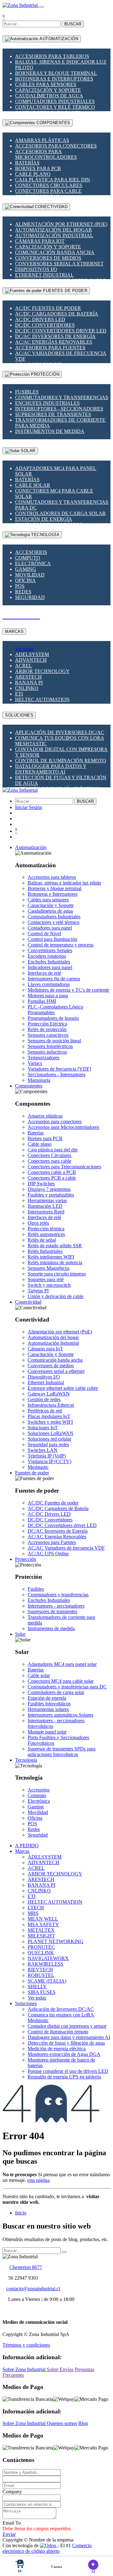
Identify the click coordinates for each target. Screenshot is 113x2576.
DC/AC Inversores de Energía (55, 336)
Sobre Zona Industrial (25, 2369)
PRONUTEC (41, 1947)
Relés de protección (47, 1029)
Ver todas (24, 649)
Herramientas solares (48, 1709)
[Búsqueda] (64, 2252)
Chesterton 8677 (26, 2267)
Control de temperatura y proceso (61, 945)
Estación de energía (44, 519)
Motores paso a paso (48, 996)
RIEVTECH (40, 1970)
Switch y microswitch (49, 1285)
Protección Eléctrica (47, 1024)
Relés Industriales (45, 1251)
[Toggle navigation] (41, 7)
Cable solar (33, 485)
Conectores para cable (48, 191)
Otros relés (38, 1223)
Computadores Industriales (55, 101)
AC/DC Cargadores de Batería (57, 314)
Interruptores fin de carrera (54, 979)
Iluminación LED (45, 1206)
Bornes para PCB (38, 168)
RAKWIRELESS (46, 1964)
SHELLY (37, 1987)
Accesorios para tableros (52, 56)
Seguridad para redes (48, 1444)
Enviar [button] (9, 2534)
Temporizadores (43, 1058)
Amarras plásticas (42, 140)
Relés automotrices (46, 1234)
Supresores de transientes (53, 414)
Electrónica (33, 563)
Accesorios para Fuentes (50, 348)
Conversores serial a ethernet (59, 264)
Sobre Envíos (60, 2369)
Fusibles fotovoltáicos (49, 1704)
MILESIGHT (41, 1936)
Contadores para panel (50, 928)
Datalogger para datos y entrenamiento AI (51, 769)
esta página (38, 2180)
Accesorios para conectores (56, 146)
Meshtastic (38, 1467)
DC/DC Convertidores (45, 325)
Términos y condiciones (26, 2345)
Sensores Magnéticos (48, 1268)
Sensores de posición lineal (54, 1041)
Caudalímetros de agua (49, 96)
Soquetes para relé (46, 1279)
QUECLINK (41, 1953)
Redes (23, 592)
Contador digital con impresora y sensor (67, 2026)
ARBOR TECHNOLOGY (42, 671)
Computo (28, 558)
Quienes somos (62, 2423)
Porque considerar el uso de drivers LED (68, 2071)
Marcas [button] (22, 1851)
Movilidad (30, 575)
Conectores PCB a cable (52, 1178)
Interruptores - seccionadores (59, 409)
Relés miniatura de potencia (55, 1262)
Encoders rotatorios (47, 956)
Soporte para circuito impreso (57, 1274)
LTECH (36, 1908)
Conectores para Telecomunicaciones (64, 1167)
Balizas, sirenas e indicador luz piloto (64, 883)
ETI (19, 694)
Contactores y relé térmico (55, 107)
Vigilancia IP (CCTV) (49, 1461)
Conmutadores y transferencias (62, 397)
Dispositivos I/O (36, 269)
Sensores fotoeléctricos (50, 1046)
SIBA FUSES (42, 1992)
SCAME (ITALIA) (47, 1981)
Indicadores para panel (50, 967)
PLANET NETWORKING (56, 1941)
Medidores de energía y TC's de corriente (68, 990)
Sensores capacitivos (48, 1035)
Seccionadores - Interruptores (56, 1074)
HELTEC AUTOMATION (42, 699)
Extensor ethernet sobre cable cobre (63, 1388)
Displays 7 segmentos (49, 1189)
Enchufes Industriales (47, 403)
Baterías (27, 163)
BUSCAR (73, 24)
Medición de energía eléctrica (57, 2049)
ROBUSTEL (41, 1975)
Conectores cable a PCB (52, 1172)
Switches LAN (43, 1450)
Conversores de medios (48, 258)
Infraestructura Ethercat (51, 1405)
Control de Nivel (44, 933)
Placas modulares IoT (49, 1416)
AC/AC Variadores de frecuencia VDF (66, 1548)
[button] (31, 847)
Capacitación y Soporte (48, 90)
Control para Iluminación (52, 939)
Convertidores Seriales (50, 950)
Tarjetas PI (38, 1291)
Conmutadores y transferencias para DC (67, 1687)
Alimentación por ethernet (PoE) (61, 224)
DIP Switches (41, 1184)
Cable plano (33, 174)
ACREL (24, 666)
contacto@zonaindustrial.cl (33, 2289)
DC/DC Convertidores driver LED (61, 331)
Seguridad (30, 597)
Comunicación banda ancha (55, 252)
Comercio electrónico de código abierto (47, 2548)
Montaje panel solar (47, 1732)
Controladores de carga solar (60, 513)
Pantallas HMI (42, 1001)
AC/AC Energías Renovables (54, 342)
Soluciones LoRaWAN (51, 1433)
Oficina (25, 580)
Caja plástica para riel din (53, 180)
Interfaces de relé (44, 973)
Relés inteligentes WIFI (51, 1257)
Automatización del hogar (54, 230)
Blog (83, 2423)
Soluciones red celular (49, 1439)
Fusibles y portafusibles (51, 1195)
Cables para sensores (46, 84)
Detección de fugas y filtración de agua (66, 2043)
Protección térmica (46, 1229)
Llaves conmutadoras (49, 984)
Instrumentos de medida (50, 431)
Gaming (26, 569)
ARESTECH (28, 677)
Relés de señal (42, 1240)
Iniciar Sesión (29, 807)
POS (20, 586)
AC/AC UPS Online (48, 1554)
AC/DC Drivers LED (40, 319)
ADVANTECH (31, 660)
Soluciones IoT (43, 1428)
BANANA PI (29, 683)
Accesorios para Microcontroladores (46, 154)
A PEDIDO (27, 1846)
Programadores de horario (53, 1018)
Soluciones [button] (26, 2003)
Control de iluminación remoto (61, 761)
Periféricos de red (45, 1411)
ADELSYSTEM (32, 654)
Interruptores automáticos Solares (60, 1715)
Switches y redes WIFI (50, 1422)
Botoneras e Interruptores (54, 79)
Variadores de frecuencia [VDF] (59, 1069)
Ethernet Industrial (44, 275)
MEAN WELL (43, 1919)
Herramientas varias (47, 1200)
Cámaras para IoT (40, 241)
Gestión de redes (44, 1399)
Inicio (21, 2213)
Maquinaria (39, 1080)
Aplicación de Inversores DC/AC (60, 732)
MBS (33, 1913)
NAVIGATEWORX (48, 1958)
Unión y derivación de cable (56, 1296)
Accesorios (31, 552)
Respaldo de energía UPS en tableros (64, 2077)
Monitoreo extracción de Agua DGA (64, 2054)
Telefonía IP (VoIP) (47, 1456)
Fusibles (27, 392)
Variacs (35, 1063)
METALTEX (41, 1930)
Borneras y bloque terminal (56, 73)
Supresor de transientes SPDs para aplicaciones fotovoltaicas (62, 1752)
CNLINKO (27, 688)
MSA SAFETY (43, 1924)
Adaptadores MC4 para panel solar (62, 1664)
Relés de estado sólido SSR (55, 1246)
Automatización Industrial (54, 235)
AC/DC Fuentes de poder (48, 308)
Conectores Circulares (49, 185)
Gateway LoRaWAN (49, 1394)
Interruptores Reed (46, 1212)
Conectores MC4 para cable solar (61, 1681)
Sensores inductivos (47, 1052)
